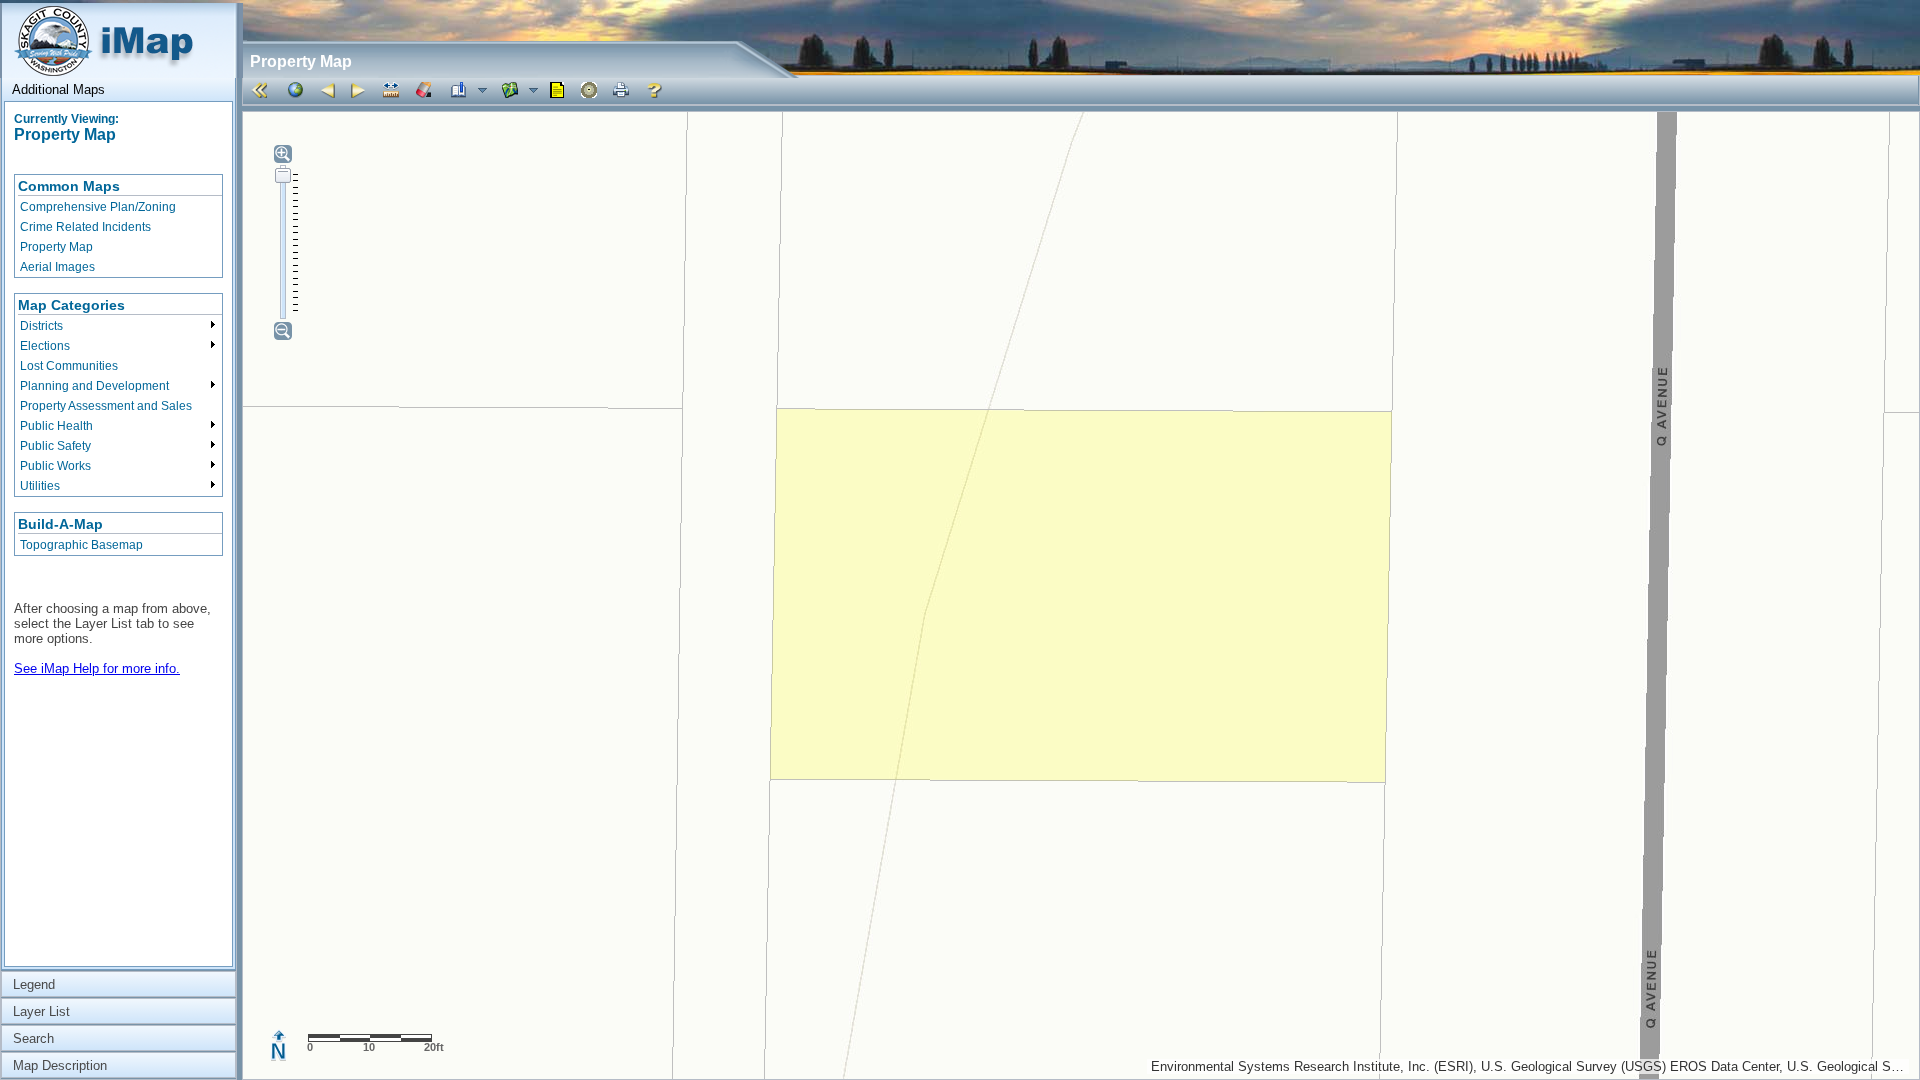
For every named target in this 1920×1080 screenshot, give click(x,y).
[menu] (118, 226)
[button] (263, 90)
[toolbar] (1080, 90)
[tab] (118, 89)
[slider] (283, 175)
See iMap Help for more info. (97, 668)
